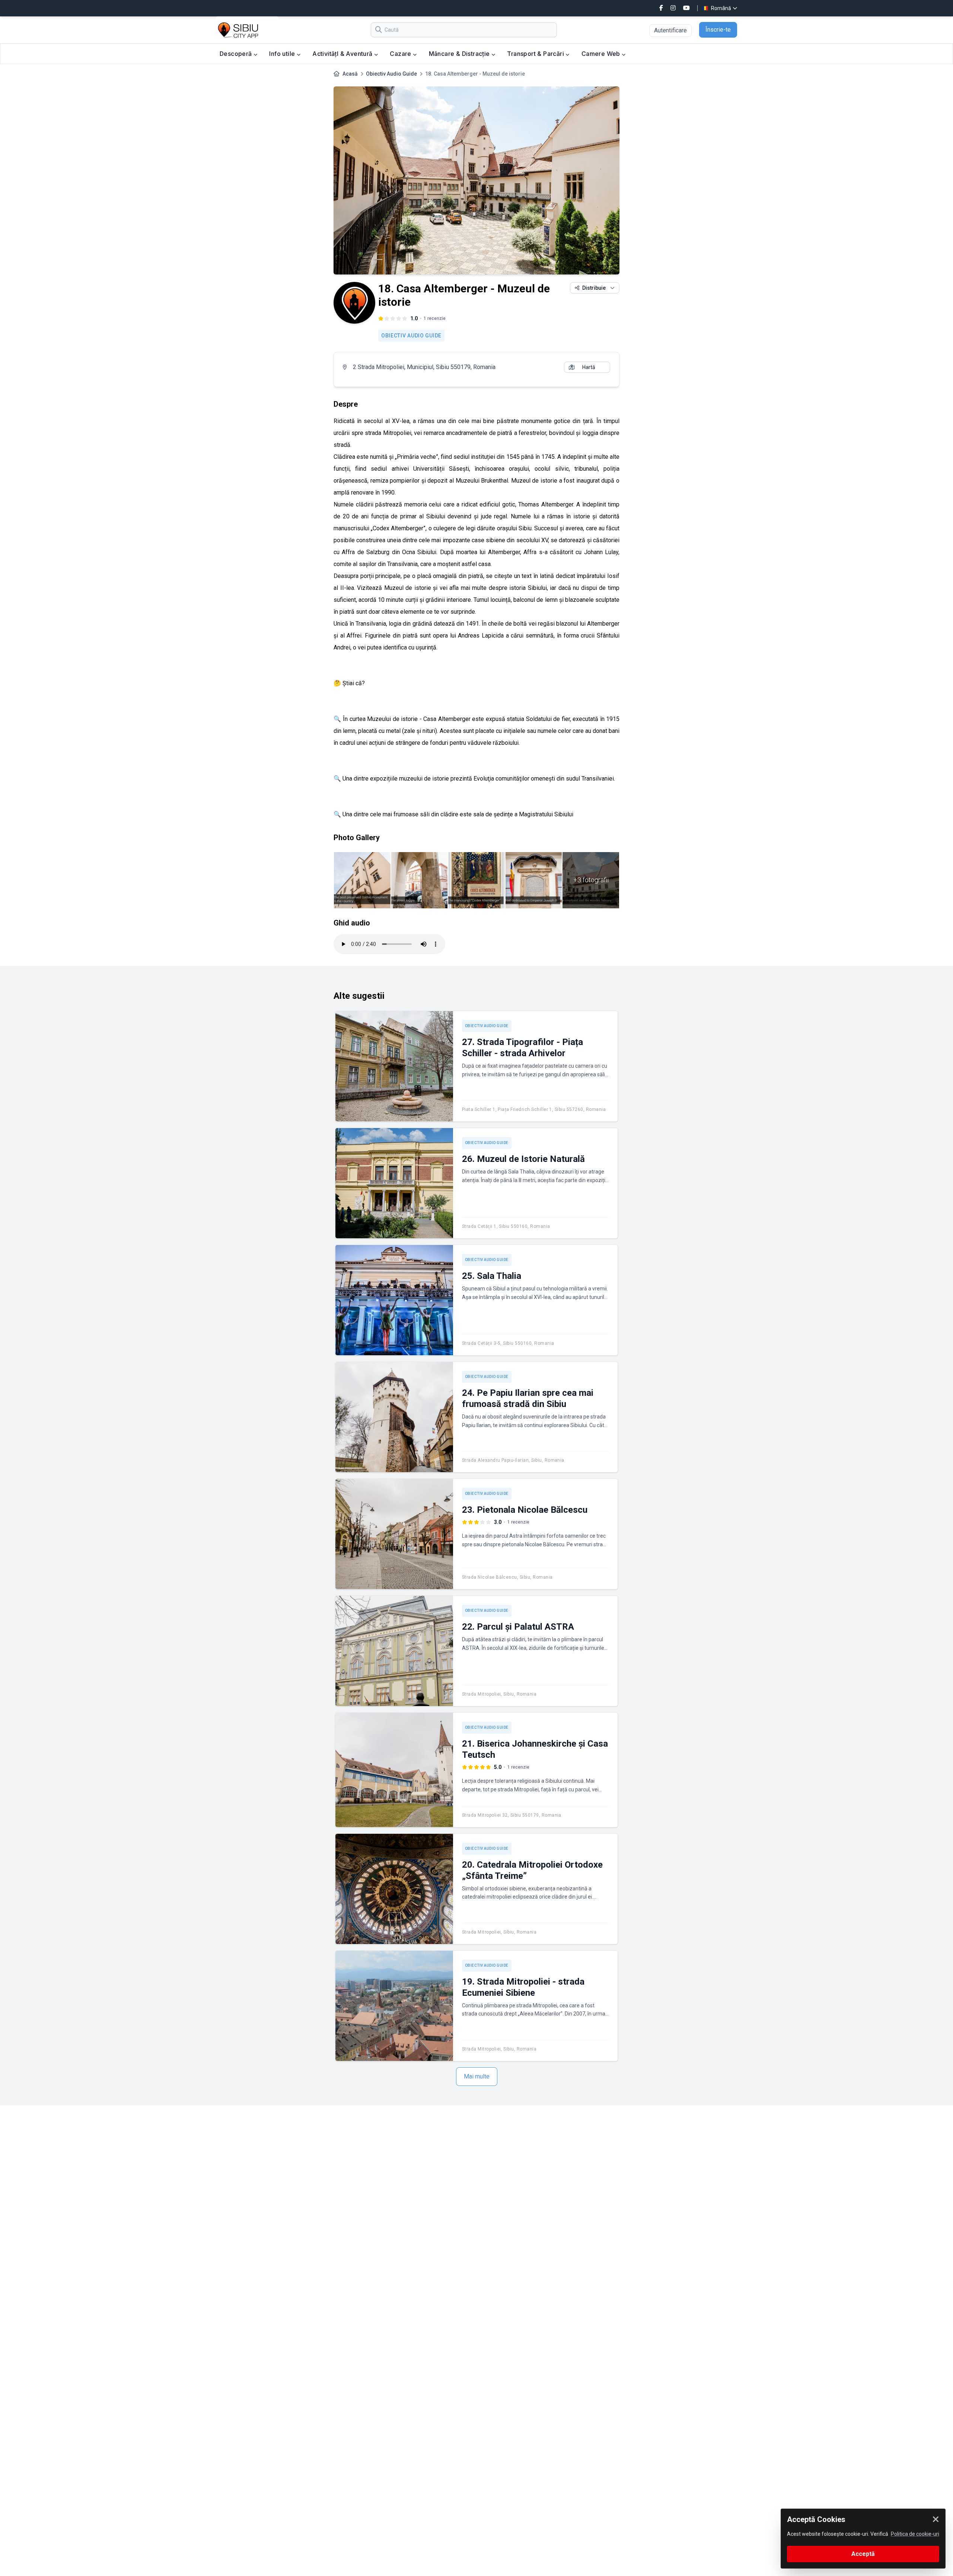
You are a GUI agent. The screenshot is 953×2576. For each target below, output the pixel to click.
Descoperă (237, 54)
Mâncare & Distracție (460, 54)
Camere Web (602, 54)
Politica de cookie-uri (915, 2534)
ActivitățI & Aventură (343, 54)
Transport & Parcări (536, 54)
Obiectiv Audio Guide (391, 74)
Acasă (350, 74)
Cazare (401, 54)
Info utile (283, 54)
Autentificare (670, 30)
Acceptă (863, 2554)
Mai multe (477, 2076)
